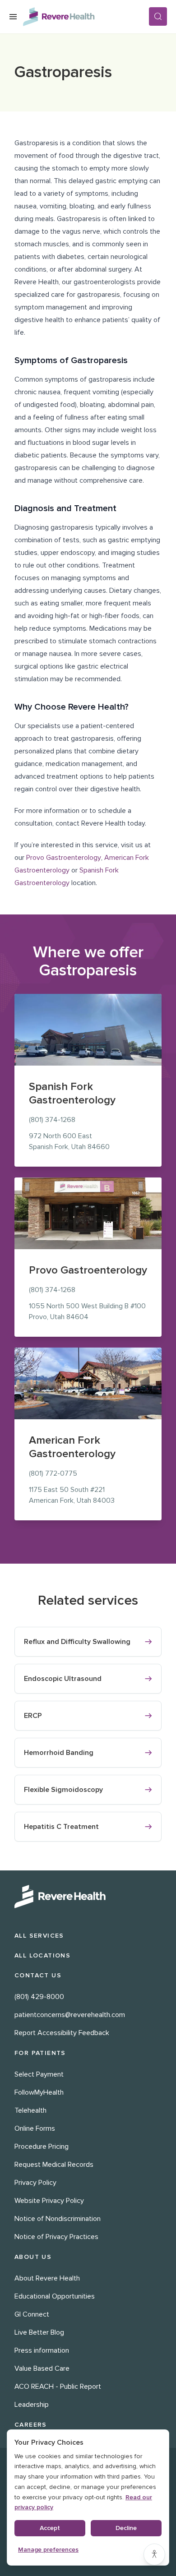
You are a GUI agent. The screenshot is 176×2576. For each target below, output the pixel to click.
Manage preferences (48, 2550)
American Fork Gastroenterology (72, 1447)
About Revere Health (47, 2278)
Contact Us (38, 1975)
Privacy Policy (35, 2183)
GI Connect (32, 2314)
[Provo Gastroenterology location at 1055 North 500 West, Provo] (88, 1213)
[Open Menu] (13, 17)
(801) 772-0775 (53, 1473)
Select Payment (39, 2074)
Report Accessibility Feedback (62, 2033)
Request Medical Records (54, 2165)
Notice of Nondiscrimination (58, 2219)
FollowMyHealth (39, 2092)
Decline (126, 2528)
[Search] (158, 16)
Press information (42, 2350)
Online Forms (35, 2128)
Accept (50, 2528)
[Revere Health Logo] (86, 17)
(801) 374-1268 (52, 1120)
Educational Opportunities (55, 2296)
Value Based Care (42, 2368)
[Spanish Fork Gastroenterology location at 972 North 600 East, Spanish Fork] (88, 1030)
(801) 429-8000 (39, 1997)
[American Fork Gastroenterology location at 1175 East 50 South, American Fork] (88, 1383)
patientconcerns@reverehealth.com (70, 2015)
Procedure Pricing (42, 2147)
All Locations (42, 1955)
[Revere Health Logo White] (88, 1897)
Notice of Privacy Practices (56, 2237)
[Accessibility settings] (154, 2554)
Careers (31, 2425)
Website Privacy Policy (49, 2201)
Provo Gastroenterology (64, 858)
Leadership (32, 2405)
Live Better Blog (39, 2332)
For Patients (40, 2053)
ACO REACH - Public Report (58, 2387)
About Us (33, 2257)
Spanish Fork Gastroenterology (72, 1093)
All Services (39, 1936)
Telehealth (30, 2110)
